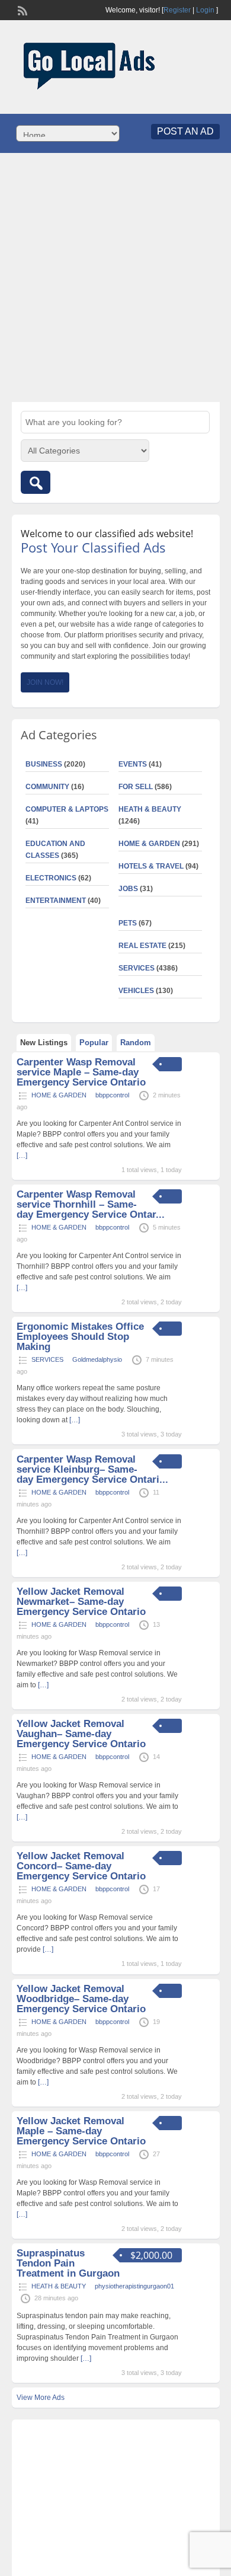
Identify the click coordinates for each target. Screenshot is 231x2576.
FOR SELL (136, 787)
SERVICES (137, 968)
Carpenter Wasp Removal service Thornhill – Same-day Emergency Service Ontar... (91, 1204)
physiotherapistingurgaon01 (134, 2286)
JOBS (128, 889)
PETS (128, 923)
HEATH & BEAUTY (150, 809)
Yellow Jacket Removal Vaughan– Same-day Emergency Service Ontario (81, 1734)
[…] (75, 1420)
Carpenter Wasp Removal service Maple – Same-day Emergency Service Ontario (81, 1072)
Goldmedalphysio (97, 1359)
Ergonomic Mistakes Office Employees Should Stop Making (80, 1337)
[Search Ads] (36, 482)
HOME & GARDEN (149, 844)
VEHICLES (136, 991)
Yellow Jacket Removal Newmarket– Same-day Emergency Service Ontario (81, 1602)
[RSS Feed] (21, 9)
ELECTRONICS (51, 878)
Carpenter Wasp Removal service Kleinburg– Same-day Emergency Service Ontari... (92, 1469)
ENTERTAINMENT (56, 901)
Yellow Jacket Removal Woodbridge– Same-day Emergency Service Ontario (81, 1999)
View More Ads (41, 2398)
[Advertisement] (115, 277)
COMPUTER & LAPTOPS (67, 809)
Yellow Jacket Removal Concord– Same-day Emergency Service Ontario (81, 1866)
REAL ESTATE (142, 946)
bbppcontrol (112, 1095)
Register (177, 10)
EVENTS (133, 764)
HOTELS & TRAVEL (151, 866)
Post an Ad (185, 131)
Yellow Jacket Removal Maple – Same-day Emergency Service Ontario (81, 2131)
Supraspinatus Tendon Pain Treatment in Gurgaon (68, 2263)
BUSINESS (44, 764)
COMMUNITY (47, 787)
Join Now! (45, 682)
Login (205, 10)
